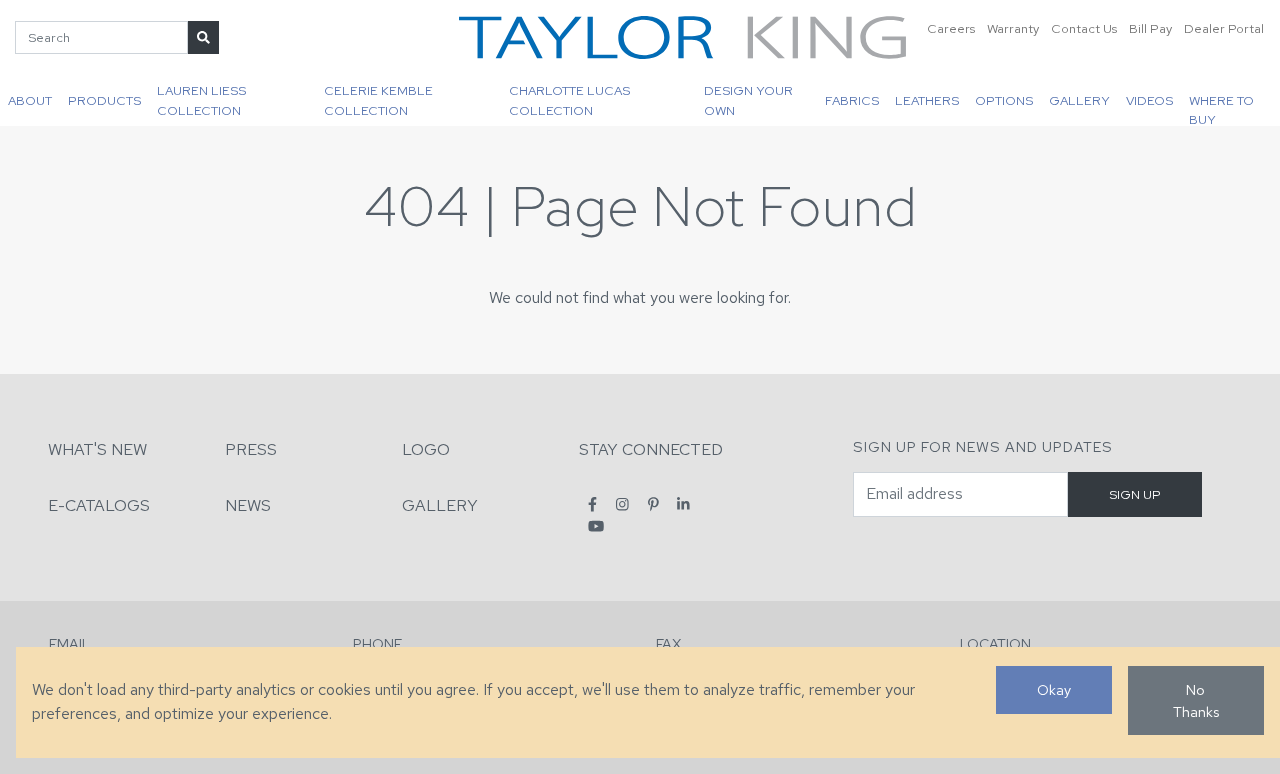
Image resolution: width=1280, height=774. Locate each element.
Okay (1054, 689)
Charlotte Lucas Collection (569, 100)
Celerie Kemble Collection (378, 100)
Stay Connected (651, 449)
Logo (426, 449)
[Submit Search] (203, 37)
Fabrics (852, 100)
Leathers (927, 100)
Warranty (1013, 28)
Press (251, 449)
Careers (951, 28)
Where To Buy (1221, 109)
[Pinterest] (653, 504)
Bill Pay (1150, 28)
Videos (1149, 100)
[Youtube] (596, 526)
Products (104, 100)
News (248, 505)
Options (1004, 100)
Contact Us (1084, 28)
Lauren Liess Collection (201, 100)
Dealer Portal (1224, 28)
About (30, 100)
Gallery (1079, 100)
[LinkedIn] (683, 504)
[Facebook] (592, 504)
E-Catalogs (99, 505)
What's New (97, 449)
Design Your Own (748, 100)
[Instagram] (622, 504)
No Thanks (1196, 700)
